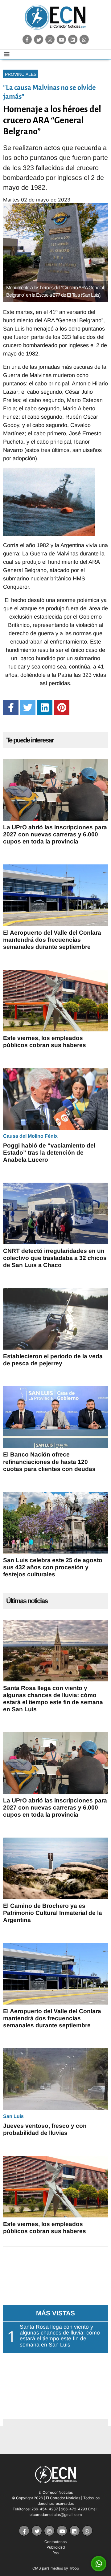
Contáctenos (55, 2542)
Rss (55, 2553)
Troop (74, 2568)
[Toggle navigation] (7, 54)
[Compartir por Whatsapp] (99, 2564)
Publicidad (56, 2547)
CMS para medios (48, 2568)
